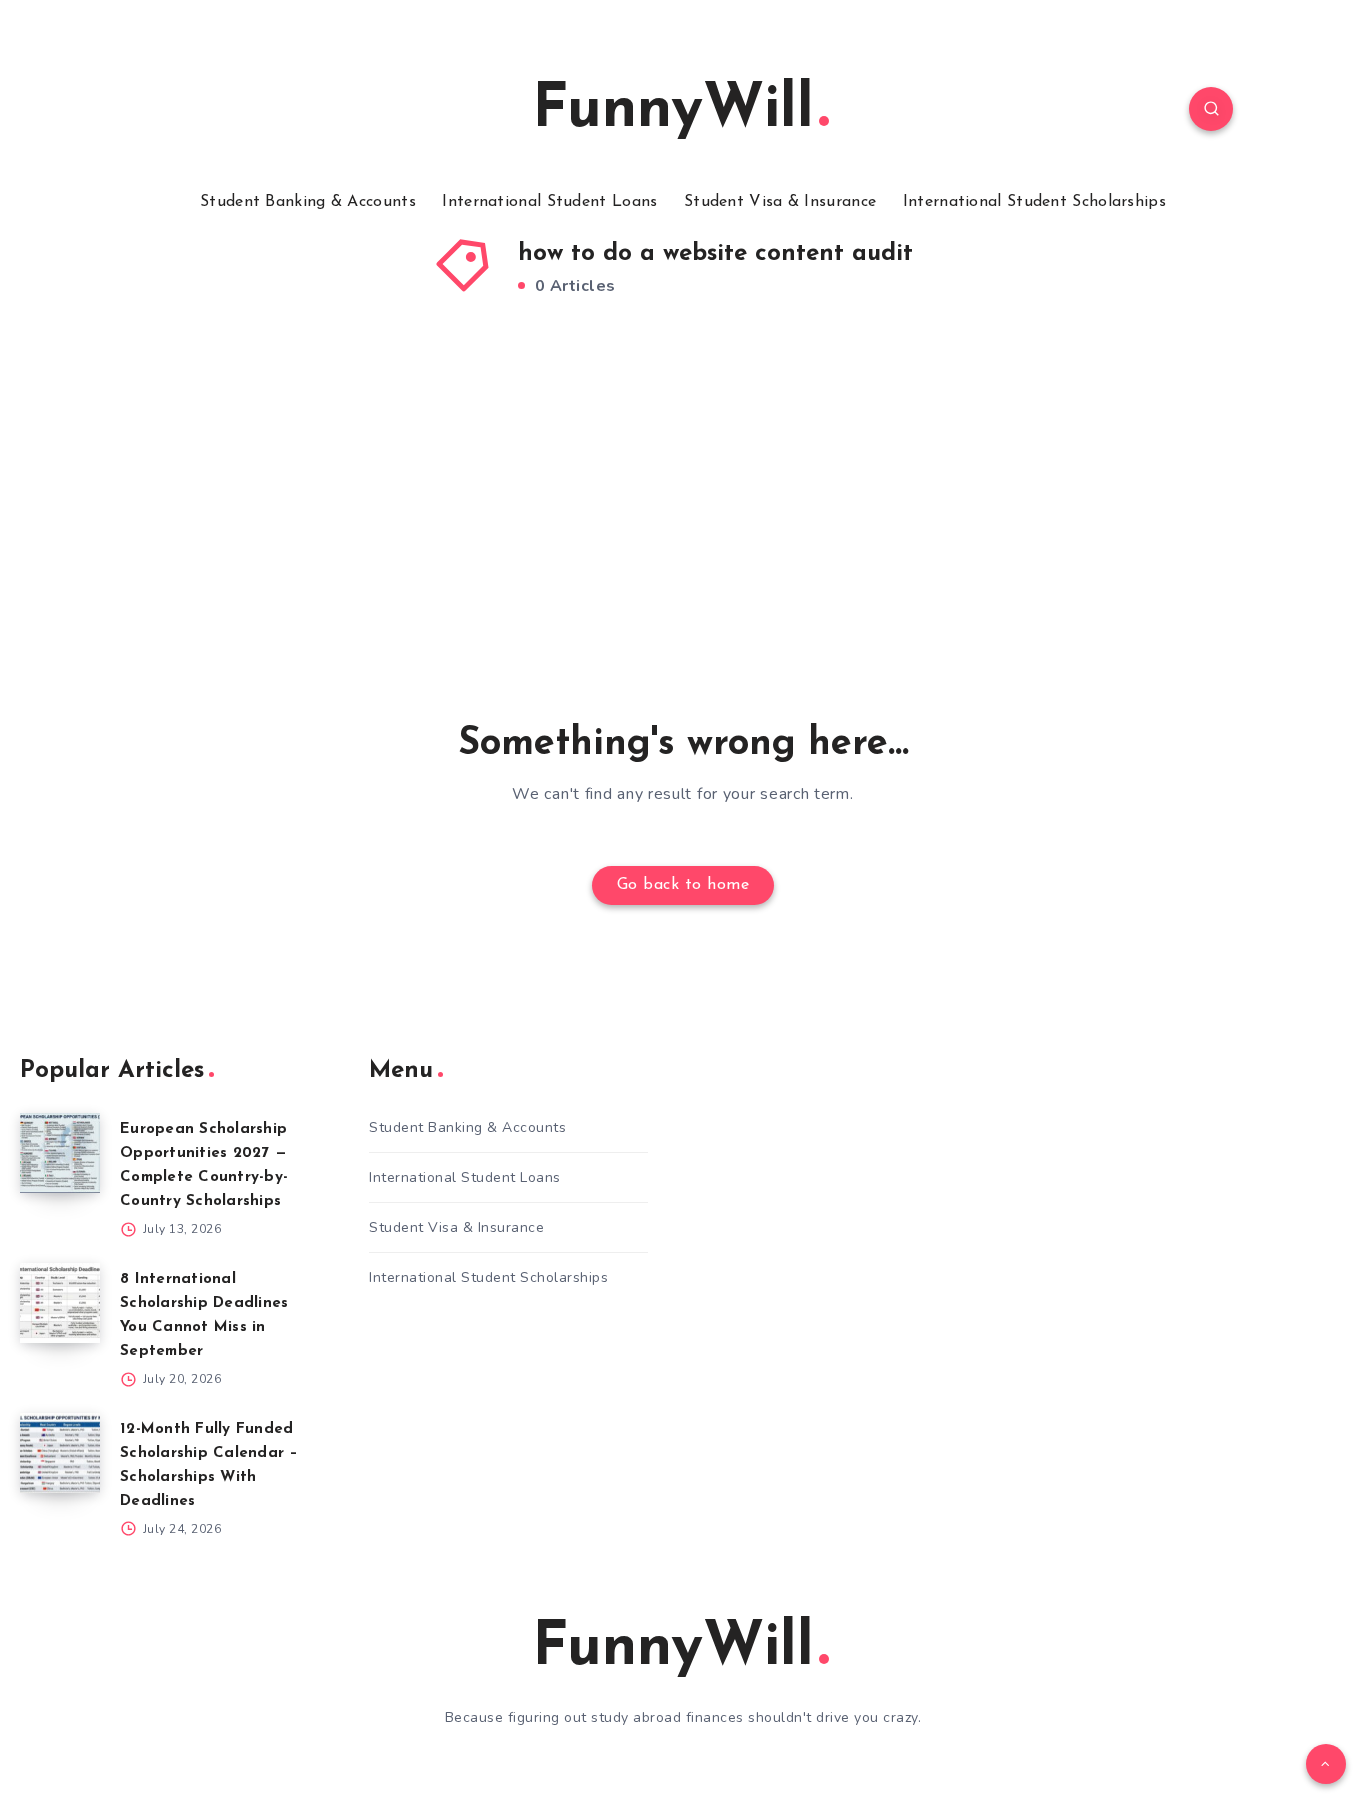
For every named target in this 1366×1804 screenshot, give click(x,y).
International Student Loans (549, 202)
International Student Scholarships (1034, 202)
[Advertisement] (683, 510)
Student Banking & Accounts (308, 202)
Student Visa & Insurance (780, 202)
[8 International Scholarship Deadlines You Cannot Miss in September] (60, 1303)
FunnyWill (673, 111)
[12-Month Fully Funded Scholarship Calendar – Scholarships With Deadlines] (60, 1453)
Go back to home (683, 885)
